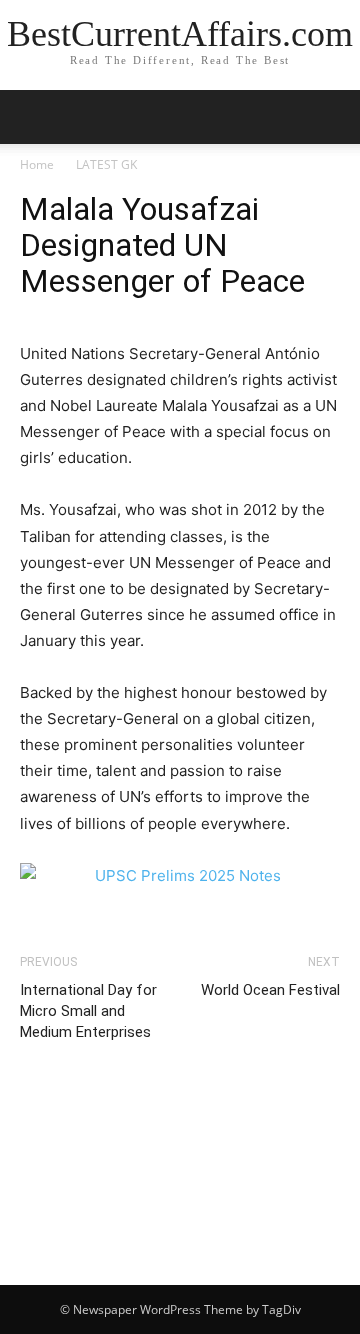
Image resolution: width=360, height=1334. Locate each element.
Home (37, 164)
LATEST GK (106, 164)
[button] (332, 117)
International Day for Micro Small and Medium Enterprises (88, 1011)
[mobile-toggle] (34, 117)
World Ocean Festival (270, 990)
